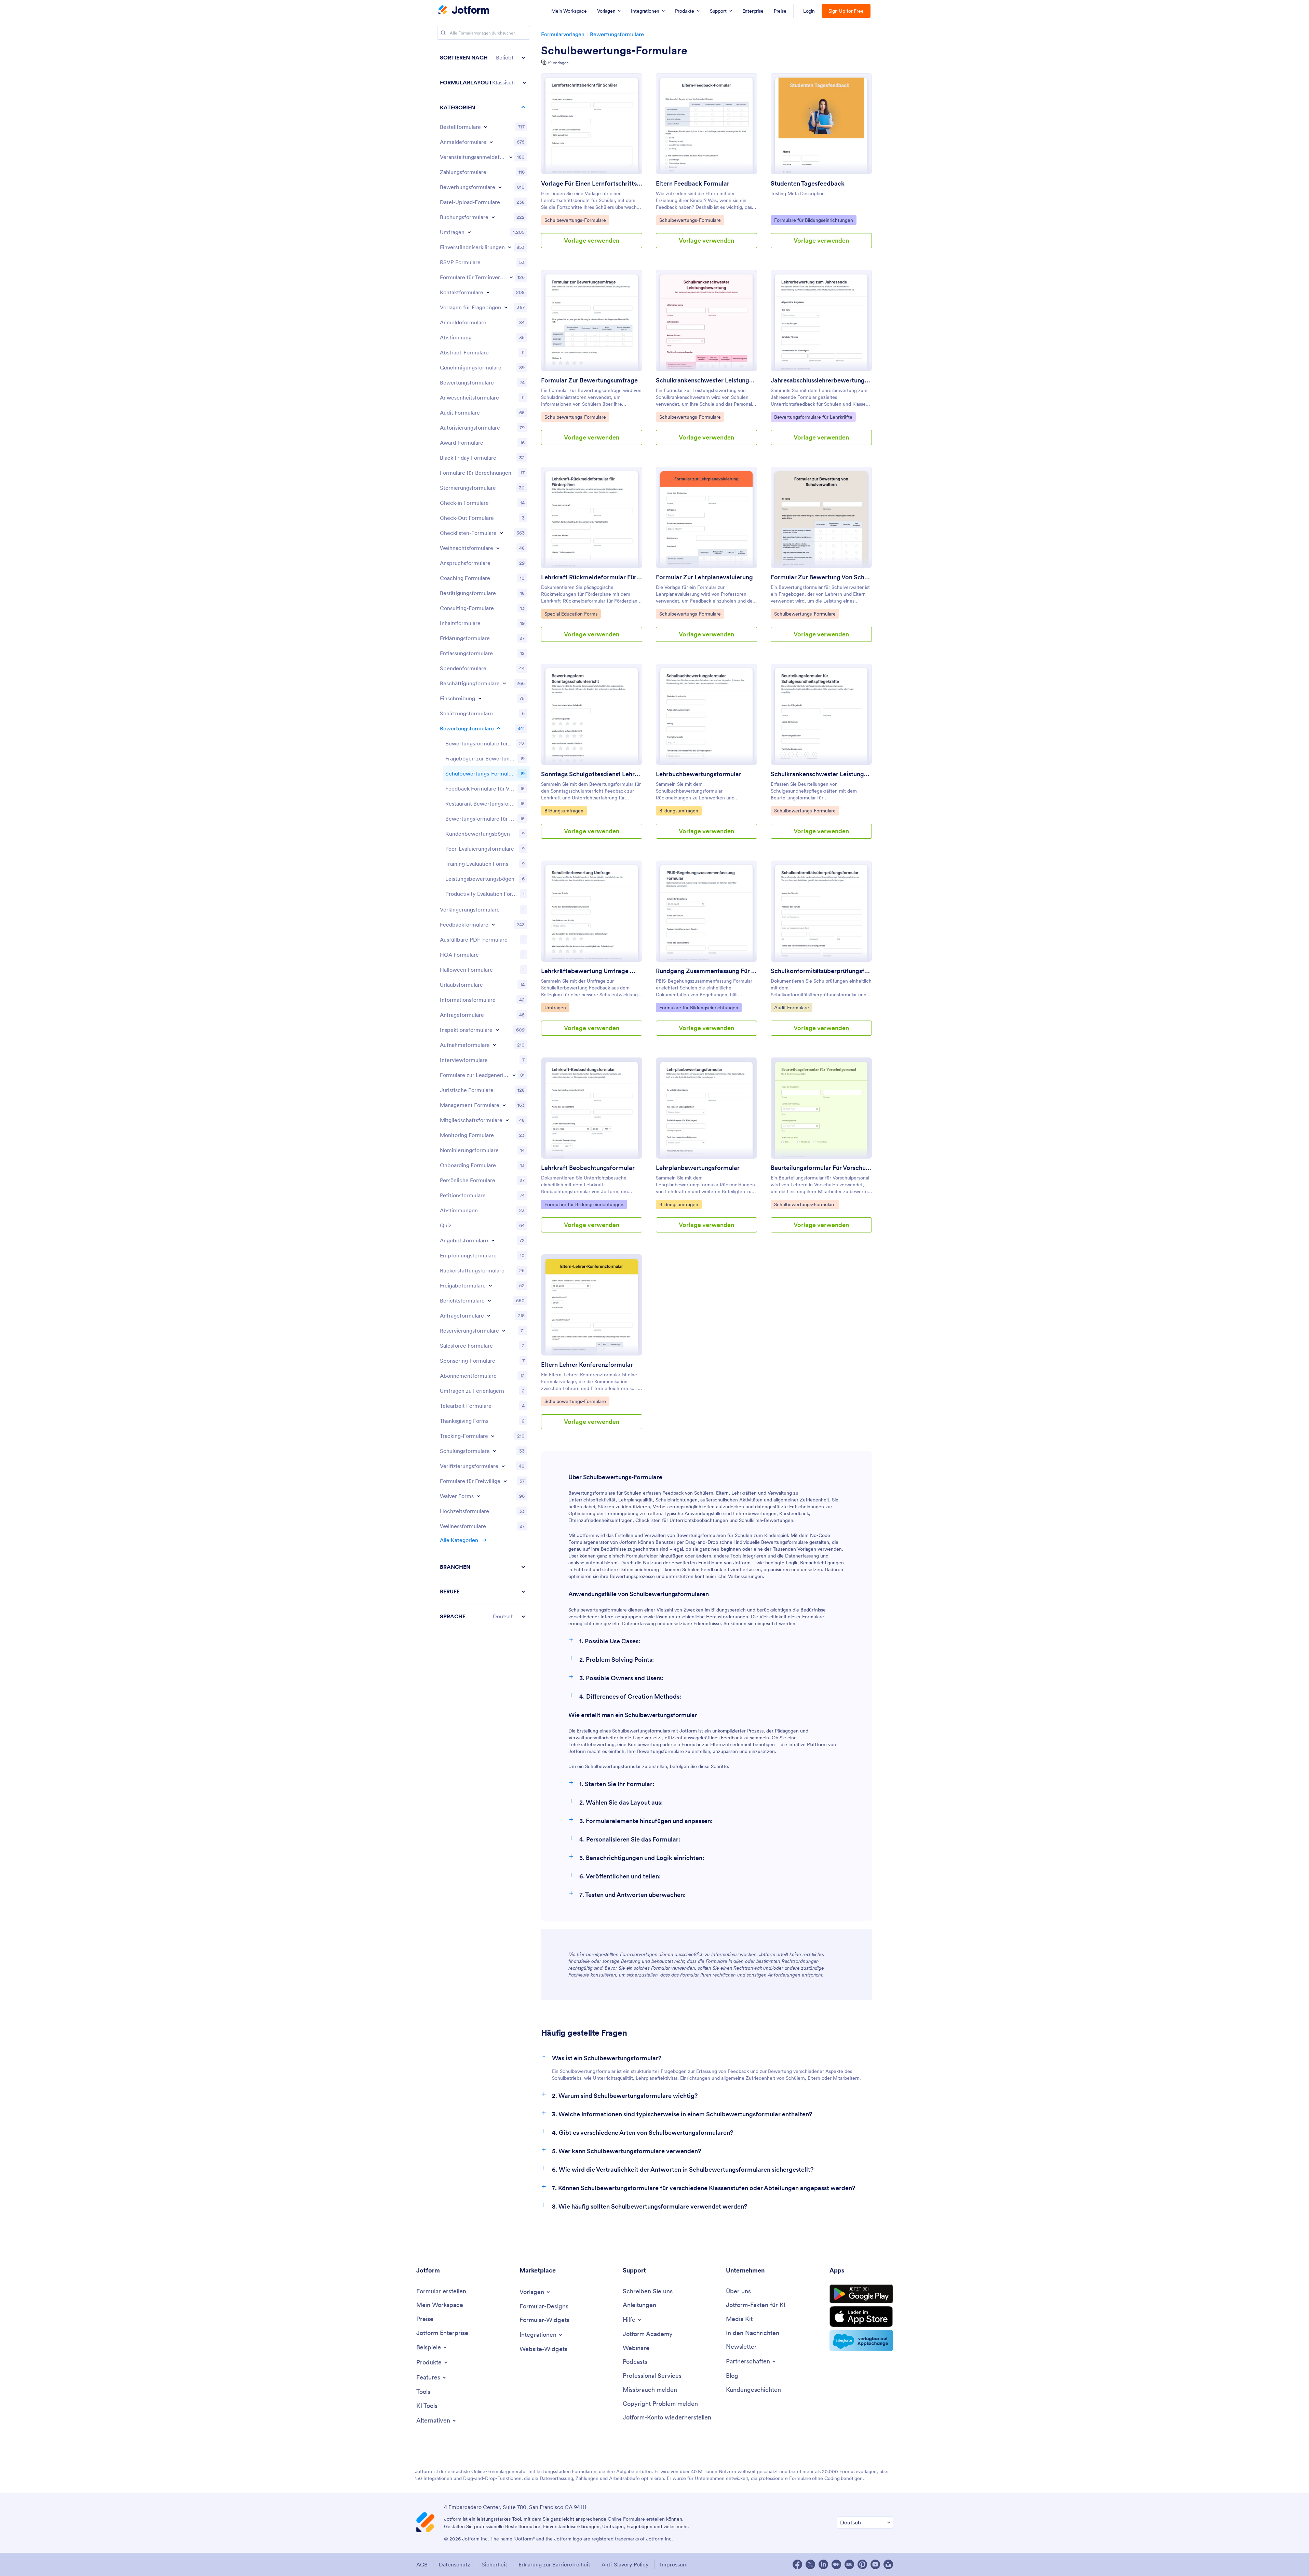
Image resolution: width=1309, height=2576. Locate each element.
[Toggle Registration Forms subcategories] (491, 142)
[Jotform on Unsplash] (888, 2564)
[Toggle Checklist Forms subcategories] (501, 533)
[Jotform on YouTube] (875, 2564)
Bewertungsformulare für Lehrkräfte (813, 417)
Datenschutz (455, 2564)
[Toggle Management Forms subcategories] (504, 1105)
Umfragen (557, 1007)
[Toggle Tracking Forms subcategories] (493, 1436)
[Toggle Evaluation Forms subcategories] (499, 728)
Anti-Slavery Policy (625, 2564)
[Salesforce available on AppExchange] (861, 2341)
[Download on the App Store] (861, 2317)
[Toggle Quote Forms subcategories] (493, 1240)
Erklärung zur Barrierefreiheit (554, 2564)
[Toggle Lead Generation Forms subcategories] (514, 1075)
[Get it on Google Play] (861, 2294)
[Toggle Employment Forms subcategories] (504, 683)
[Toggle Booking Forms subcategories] (493, 217)
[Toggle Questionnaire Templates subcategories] (506, 307)
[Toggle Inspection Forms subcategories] (497, 1030)
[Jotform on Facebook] (797, 2564)
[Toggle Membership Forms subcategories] (507, 1120)
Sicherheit (494, 2564)
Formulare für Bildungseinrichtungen (813, 220)
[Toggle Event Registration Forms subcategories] (511, 157)
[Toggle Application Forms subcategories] (500, 187)
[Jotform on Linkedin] (823, 2564)
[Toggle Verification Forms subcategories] (503, 1466)
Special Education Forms (571, 614)
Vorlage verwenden (592, 240)
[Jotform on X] (810, 2564)
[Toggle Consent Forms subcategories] (510, 247)
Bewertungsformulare (617, 34)
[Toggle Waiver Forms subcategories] (478, 1496)
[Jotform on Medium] (836, 2564)
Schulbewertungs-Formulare (614, 51)
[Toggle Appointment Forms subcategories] (511, 277)
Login (809, 11)
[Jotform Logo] (464, 11)
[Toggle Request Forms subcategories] (489, 1316)
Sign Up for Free (846, 11)
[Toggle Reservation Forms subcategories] (504, 1331)
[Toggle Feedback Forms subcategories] (493, 925)
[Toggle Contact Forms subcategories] (488, 292)
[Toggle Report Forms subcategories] (489, 1300)
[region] (484, 837)
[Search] (443, 33)
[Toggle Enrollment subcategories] (480, 698)
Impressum (674, 2564)
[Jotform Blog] (849, 2564)
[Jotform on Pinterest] (862, 2564)
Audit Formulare (791, 1007)
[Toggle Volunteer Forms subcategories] (505, 1481)
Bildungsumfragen (564, 811)
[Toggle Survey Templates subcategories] (469, 232)
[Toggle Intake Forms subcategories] (495, 1045)
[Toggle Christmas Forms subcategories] (498, 548)
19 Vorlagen (558, 63)
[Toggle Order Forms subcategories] (486, 127)
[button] (484, 58)
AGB (422, 2564)
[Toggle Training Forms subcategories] (495, 1451)
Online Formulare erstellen (636, 2519)
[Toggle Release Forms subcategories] (490, 1285)
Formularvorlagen (563, 34)
